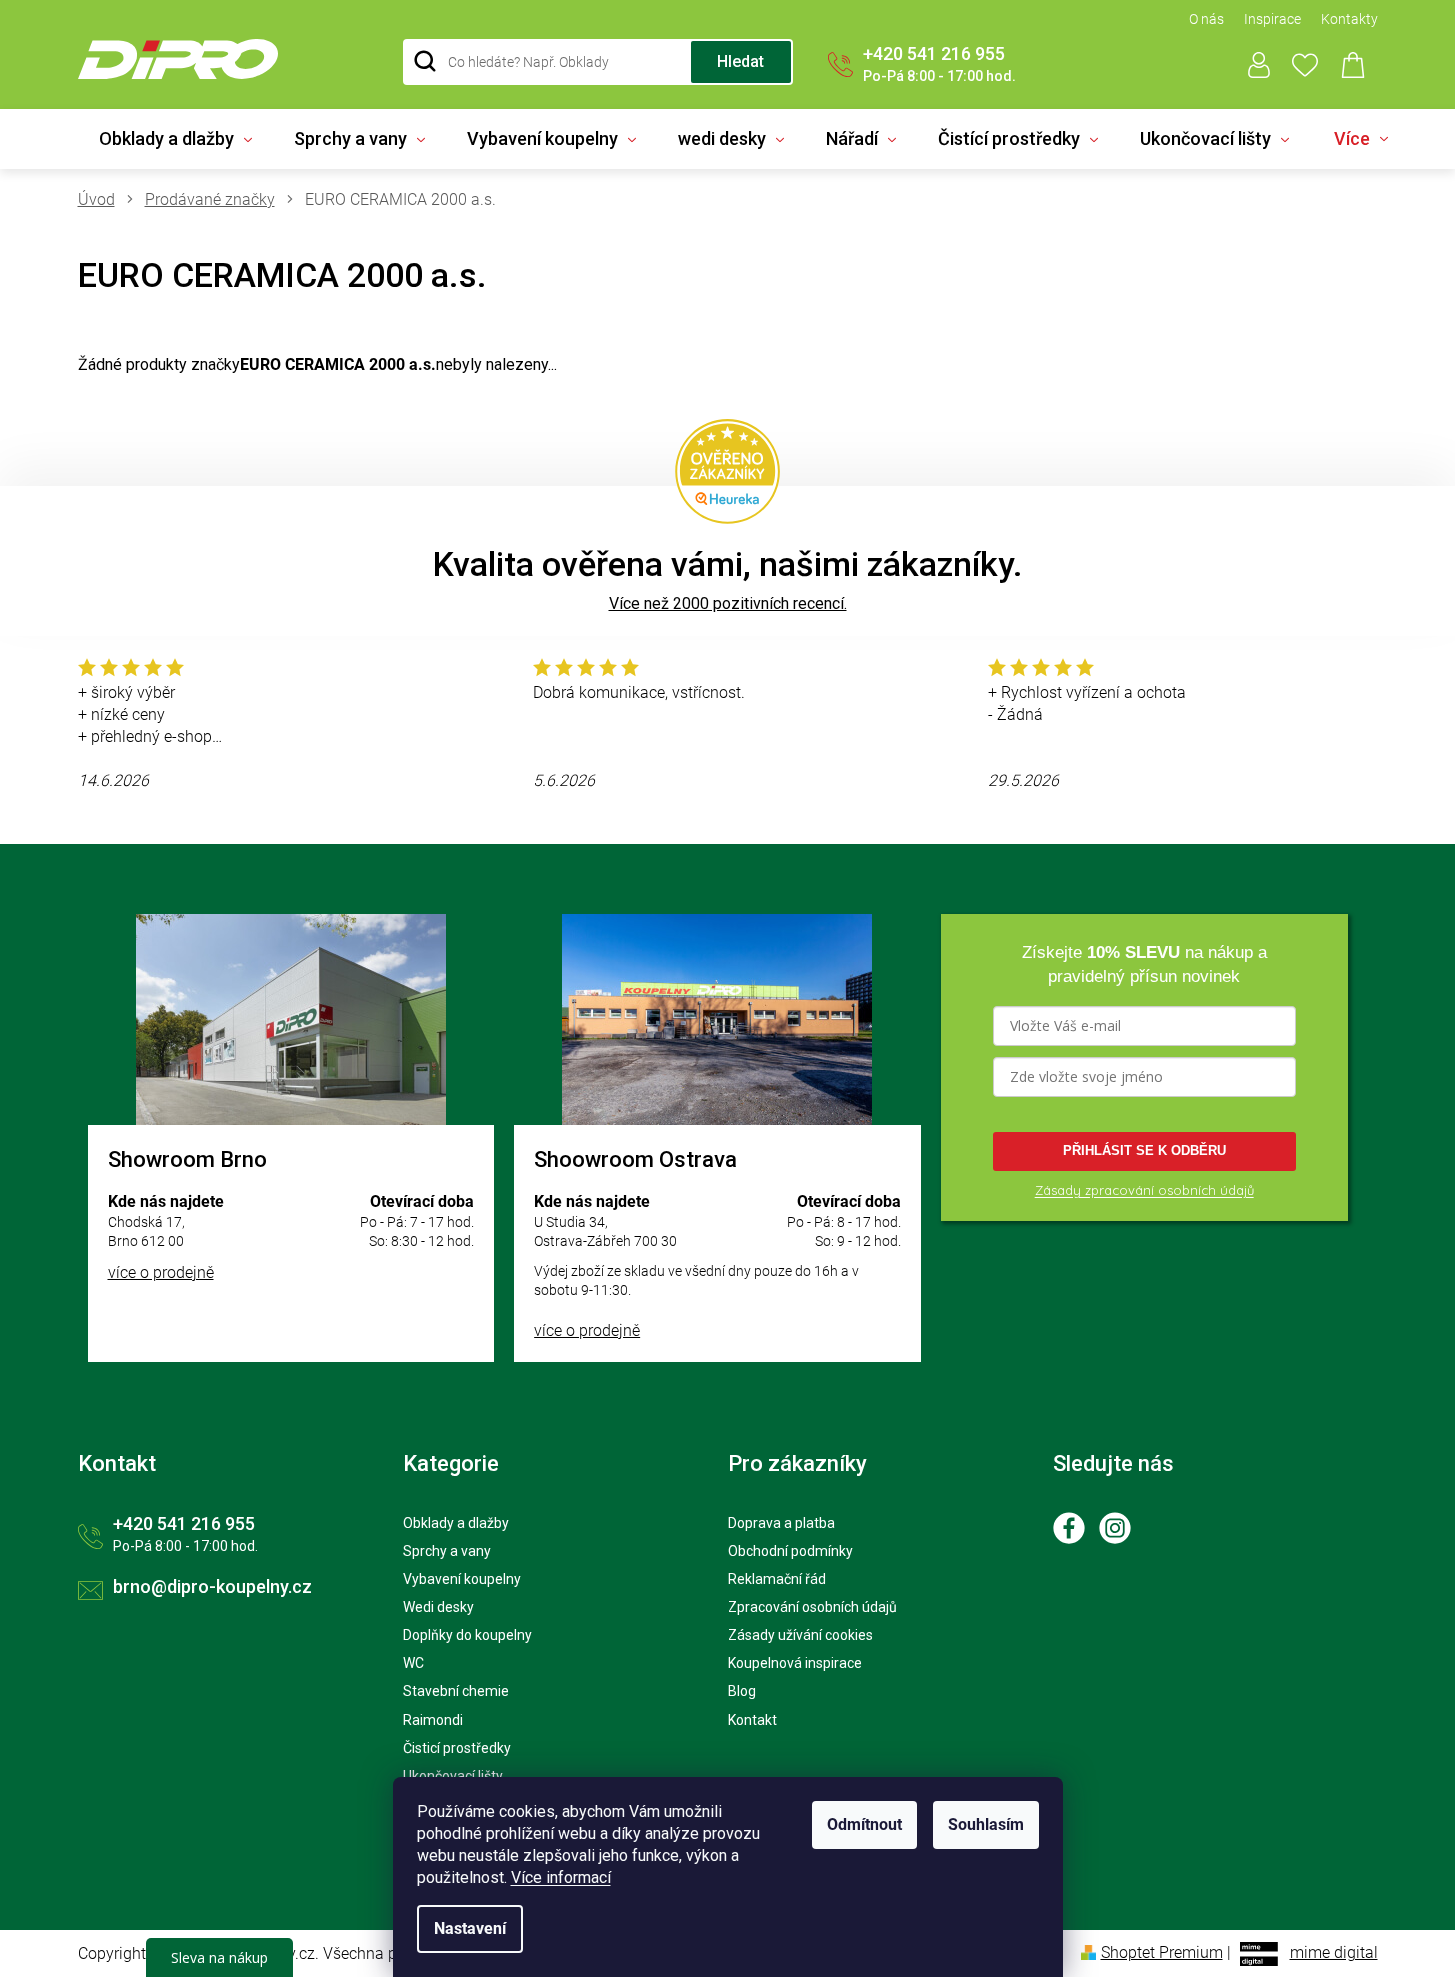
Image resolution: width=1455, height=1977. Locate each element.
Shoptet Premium (1162, 1952)
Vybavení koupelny (462, 1579)
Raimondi (433, 1720)
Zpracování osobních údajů (812, 1607)
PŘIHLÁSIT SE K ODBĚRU (1144, 1150)
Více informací (561, 1877)
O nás (1206, 19)
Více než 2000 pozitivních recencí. (728, 603)
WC (413, 1663)
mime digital (1334, 1952)
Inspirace (1272, 19)
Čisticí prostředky (457, 1748)
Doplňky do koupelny (467, 1635)
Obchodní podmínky (790, 1551)
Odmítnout (864, 1824)
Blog (742, 1691)
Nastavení (470, 1928)
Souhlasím (986, 1824)
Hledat (740, 61)
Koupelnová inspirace (795, 1663)
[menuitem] (175, 139)
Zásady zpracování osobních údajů (1144, 1190)
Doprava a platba (781, 1523)
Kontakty (1349, 19)
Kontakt (752, 1720)
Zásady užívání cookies (800, 1635)
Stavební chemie (456, 1691)
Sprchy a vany (447, 1551)
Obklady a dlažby (456, 1523)
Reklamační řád (777, 1579)
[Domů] (104, 200)
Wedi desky (438, 1607)
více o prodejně (161, 1272)
